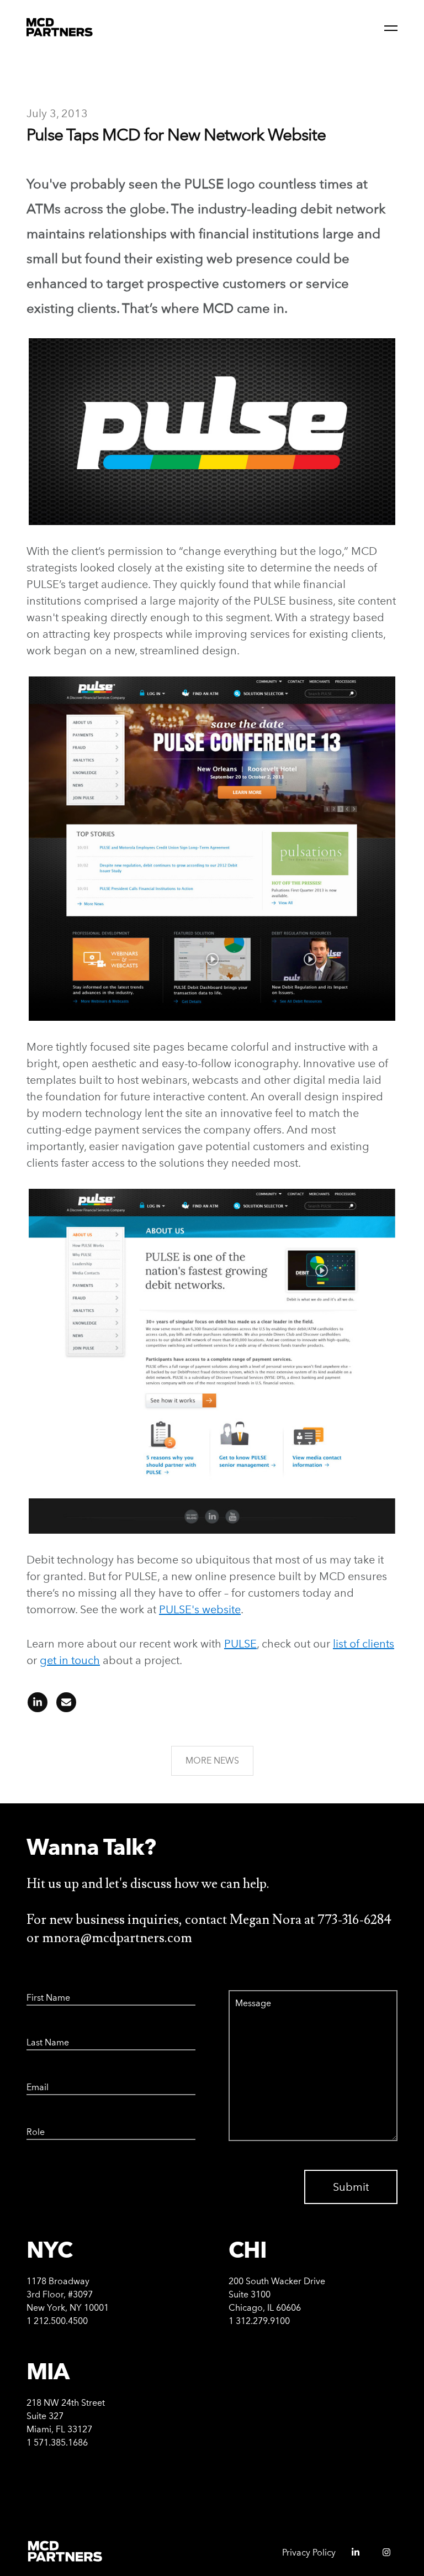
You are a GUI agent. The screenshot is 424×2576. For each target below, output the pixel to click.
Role (33, 2124)
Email (35, 2080)
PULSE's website (200, 1609)
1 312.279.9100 (259, 2321)
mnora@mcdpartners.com (117, 1938)
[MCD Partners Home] (60, 28)
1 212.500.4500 (57, 2321)
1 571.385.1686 (57, 2443)
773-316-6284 (354, 1920)
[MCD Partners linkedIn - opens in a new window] (351, 2556)
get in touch (70, 1660)
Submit (351, 2187)
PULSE (240, 1644)
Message (242, 1990)
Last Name (42, 2035)
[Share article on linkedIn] (38, 1706)
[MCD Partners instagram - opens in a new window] (382, 2556)
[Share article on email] (63, 1706)
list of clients (364, 1644)
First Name (43, 1990)
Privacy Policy (309, 2553)
